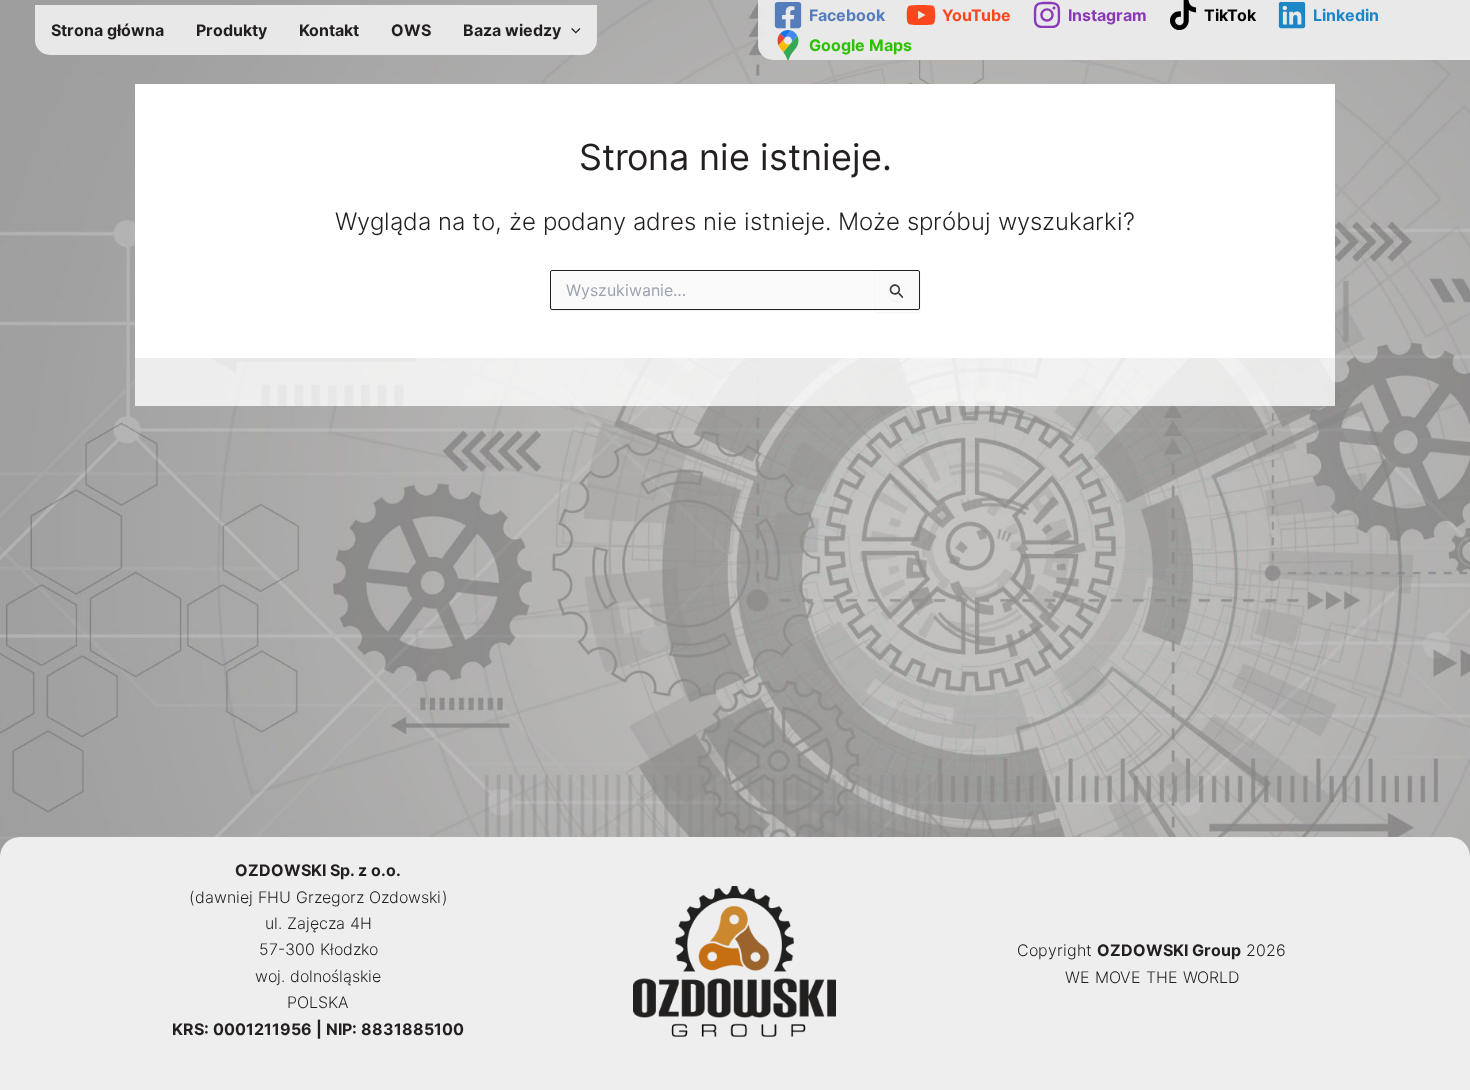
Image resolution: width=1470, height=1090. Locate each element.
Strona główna (107, 30)
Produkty (231, 30)
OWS (411, 30)
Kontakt (329, 30)
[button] (571, 30)
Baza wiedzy (512, 30)
